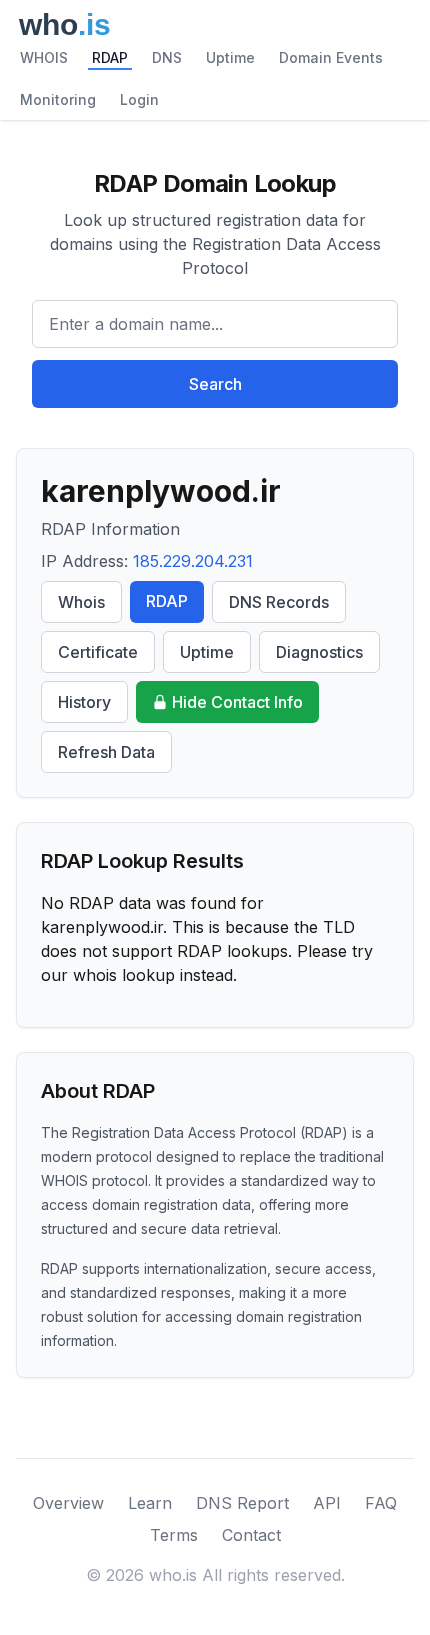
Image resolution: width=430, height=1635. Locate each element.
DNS (167, 57)
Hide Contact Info (237, 702)
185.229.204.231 (193, 561)
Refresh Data (106, 752)
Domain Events (331, 57)
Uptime (230, 57)
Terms (174, 1535)
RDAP (110, 57)
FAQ (381, 1503)
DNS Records (279, 602)
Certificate (98, 652)
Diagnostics (319, 652)
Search (215, 384)
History (84, 702)
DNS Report (242, 1503)
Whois (81, 602)
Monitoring (58, 99)
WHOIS (44, 57)
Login (139, 99)
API (327, 1503)
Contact (251, 1535)
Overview (68, 1503)
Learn (150, 1503)
